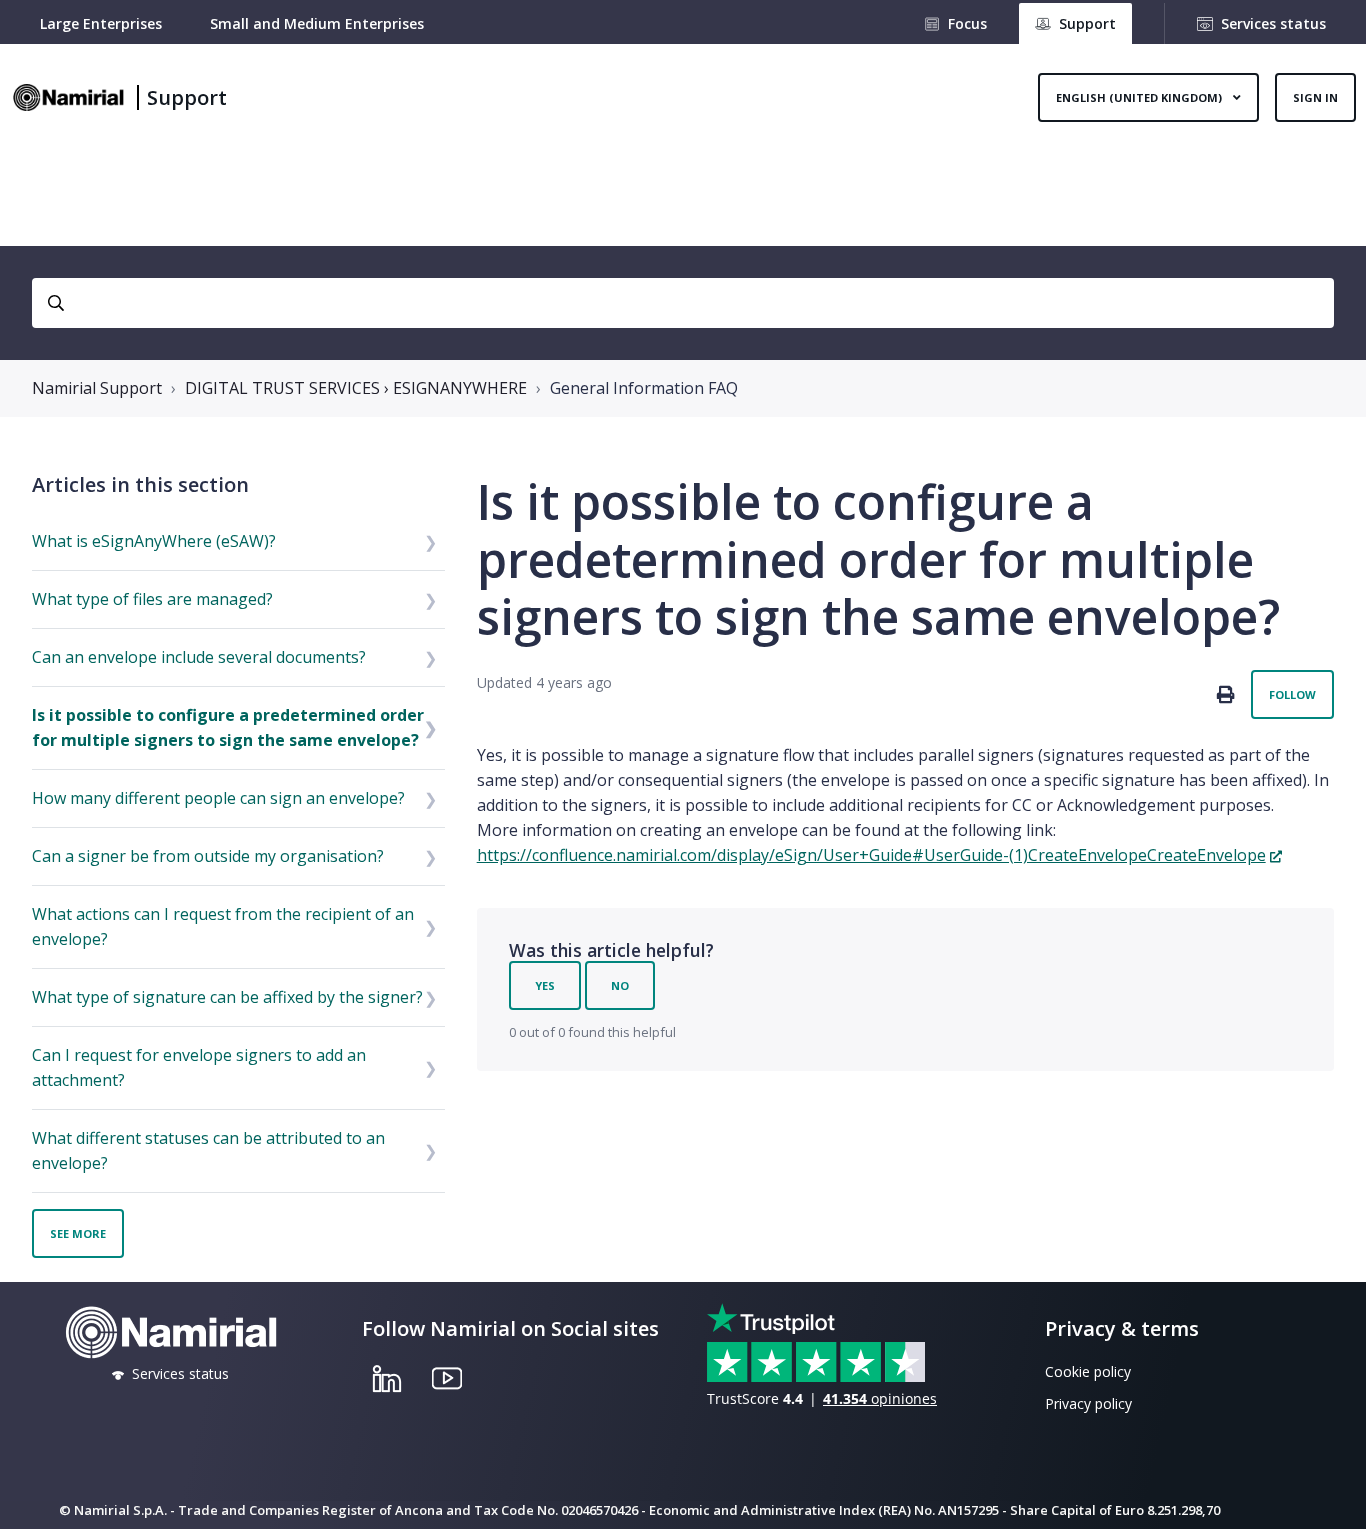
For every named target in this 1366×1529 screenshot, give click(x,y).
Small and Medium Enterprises (317, 23)
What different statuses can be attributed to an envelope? (208, 1150)
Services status (1273, 23)
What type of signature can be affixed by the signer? (227, 997)
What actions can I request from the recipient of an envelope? (223, 926)
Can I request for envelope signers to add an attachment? (199, 1067)
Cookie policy (1088, 1371)
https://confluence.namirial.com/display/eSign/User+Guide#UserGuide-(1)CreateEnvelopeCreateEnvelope (871, 855)
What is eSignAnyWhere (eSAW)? (154, 541)
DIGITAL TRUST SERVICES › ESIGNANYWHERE (356, 388)
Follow (1292, 694)
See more (78, 1233)
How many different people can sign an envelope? (218, 798)
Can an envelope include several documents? (199, 657)
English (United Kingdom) (1140, 97)
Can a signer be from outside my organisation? (208, 856)
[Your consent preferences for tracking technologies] (1331, 1494)
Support (187, 97)
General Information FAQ (644, 388)
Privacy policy (1088, 1403)
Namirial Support (97, 388)
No (620, 985)
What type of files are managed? (152, 599)
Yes (545, 985)
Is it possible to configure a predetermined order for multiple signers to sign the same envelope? (228, 727)
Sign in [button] (1315, 97)
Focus (967, 23)
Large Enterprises (101, 23)
